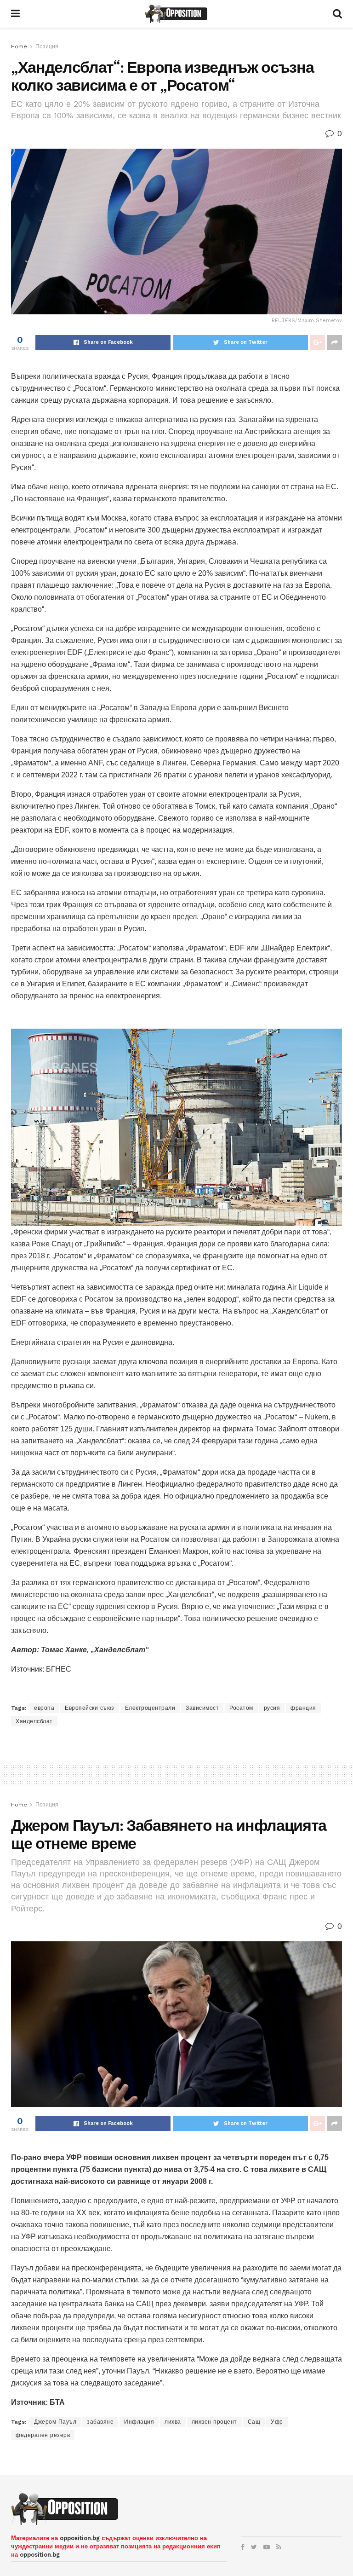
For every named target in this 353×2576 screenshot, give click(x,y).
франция (303, 1708)
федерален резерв (43, 2435)
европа (44, 1708)
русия (272, 1708)
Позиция (47, 46)
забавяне (100, 2422)
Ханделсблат (34, 1721)
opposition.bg (80, 2538)
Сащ (254, 2422)
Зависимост (202, 1708)
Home (19, 46)
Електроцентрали (150, 1708)
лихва (173, 2422)
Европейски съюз (90, 1708)
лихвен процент (214, 2422)
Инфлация (139, 2422)
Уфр (277, 2422)
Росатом (241, 1708)
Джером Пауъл (55, 2422)
